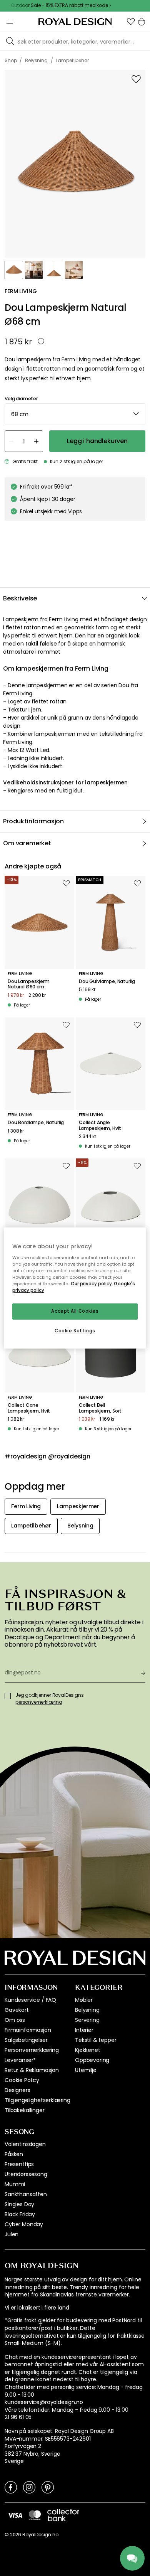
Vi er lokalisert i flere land (37, 2308)
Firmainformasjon (28, 2030)
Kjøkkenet (88, 2050)
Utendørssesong (26, 2174)
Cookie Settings (75, 1331)
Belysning (87, 2010)
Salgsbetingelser (26, 2040)
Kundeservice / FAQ (30, 2000)
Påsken (14, 2154)
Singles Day (19, 2204)
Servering (87, 2020)
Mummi (15, 2184)
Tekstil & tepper (96, 2040)
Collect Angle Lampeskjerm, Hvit (100, 1125)
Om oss (15, 2020)
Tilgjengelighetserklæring (37, 2100)
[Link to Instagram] (29, 2487)
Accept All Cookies (75, 1311)
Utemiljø (86, 2070)
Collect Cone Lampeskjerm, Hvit (29, 1408)
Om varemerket (27, 843)
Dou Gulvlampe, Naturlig (107, 981)
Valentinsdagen (25, 2144)
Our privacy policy (91, 1284)
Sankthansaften (26, 2194)
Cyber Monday (24, 2224)
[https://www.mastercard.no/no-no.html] (35, 2515)
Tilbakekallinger (24, 2110)
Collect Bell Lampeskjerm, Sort (100, 1408)
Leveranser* (20, 2060)
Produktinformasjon (33, 821)
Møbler (84, 2000)
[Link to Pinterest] (48, 2487)
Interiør (84, 2030)
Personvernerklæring (32, 2050)
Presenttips (19, 2164)
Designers (17, 2090)
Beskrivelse (20, 598)
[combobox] (75, 414)
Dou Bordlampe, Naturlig (36, 1123)
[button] (131, 22)
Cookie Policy (22, 2080)
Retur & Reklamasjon (32, 2070)
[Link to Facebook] (11, 2487)
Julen (12, 2234)
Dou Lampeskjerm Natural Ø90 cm (29, 984)
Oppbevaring (92, 2060)
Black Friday (20, 2214)
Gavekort (17, 2010)
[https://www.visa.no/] (15, 2515)
